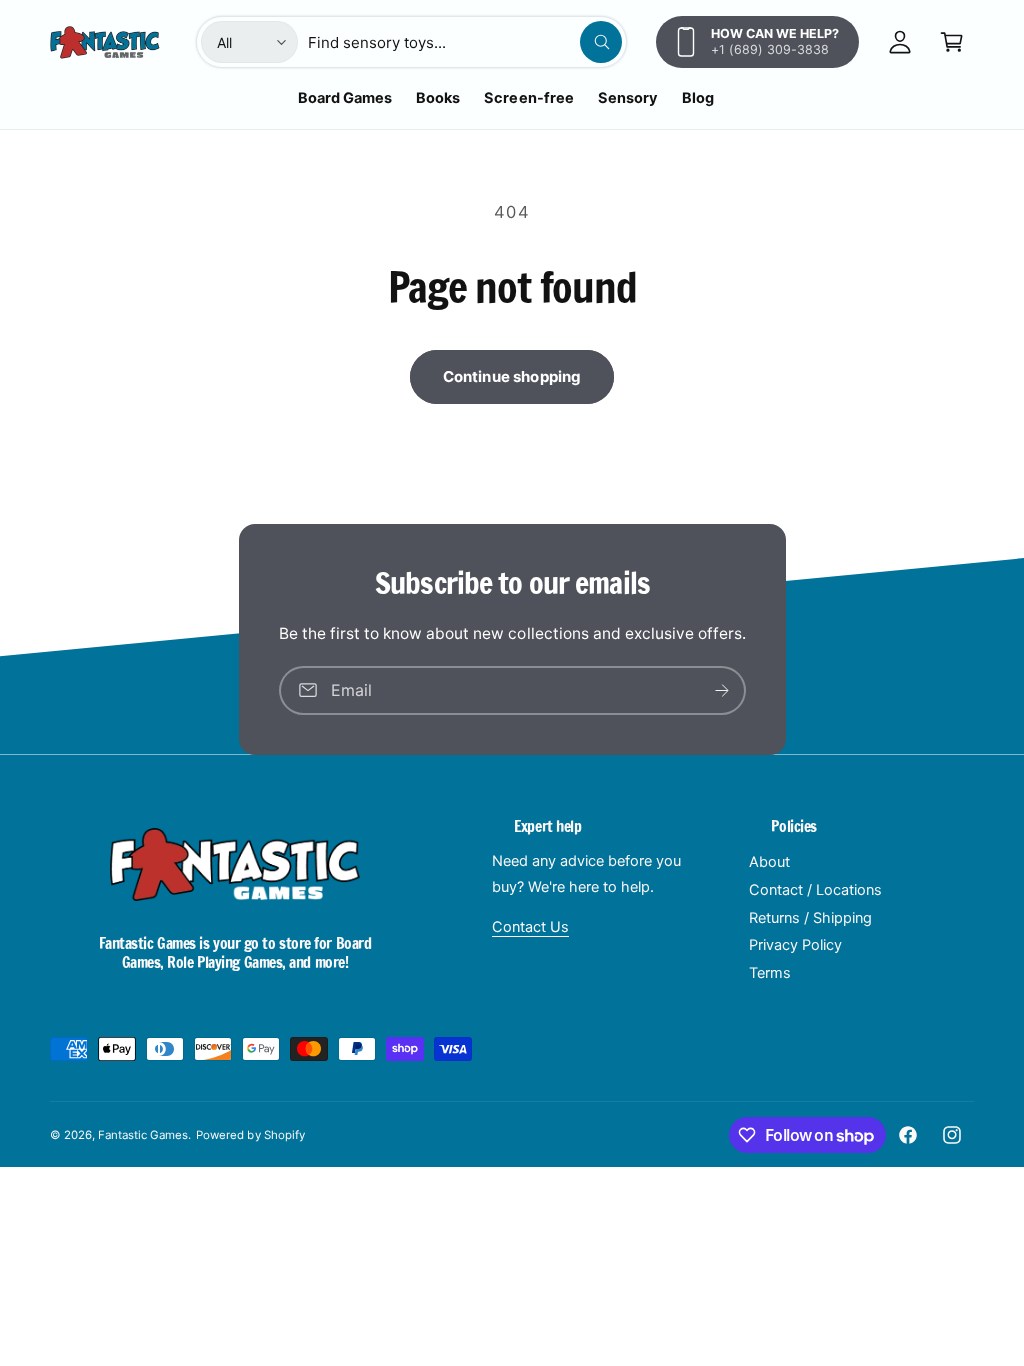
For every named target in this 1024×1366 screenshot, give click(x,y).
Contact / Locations (815, 890)
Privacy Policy (795, 945)
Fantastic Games (143, 1135)
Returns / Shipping (810, 918)
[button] (952, 42)
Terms (770, 973)
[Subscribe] (722, 690)
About (769, 862)
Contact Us (530, 927)
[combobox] (465, 42)
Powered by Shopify (250, 1135)
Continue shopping (512, 376)
